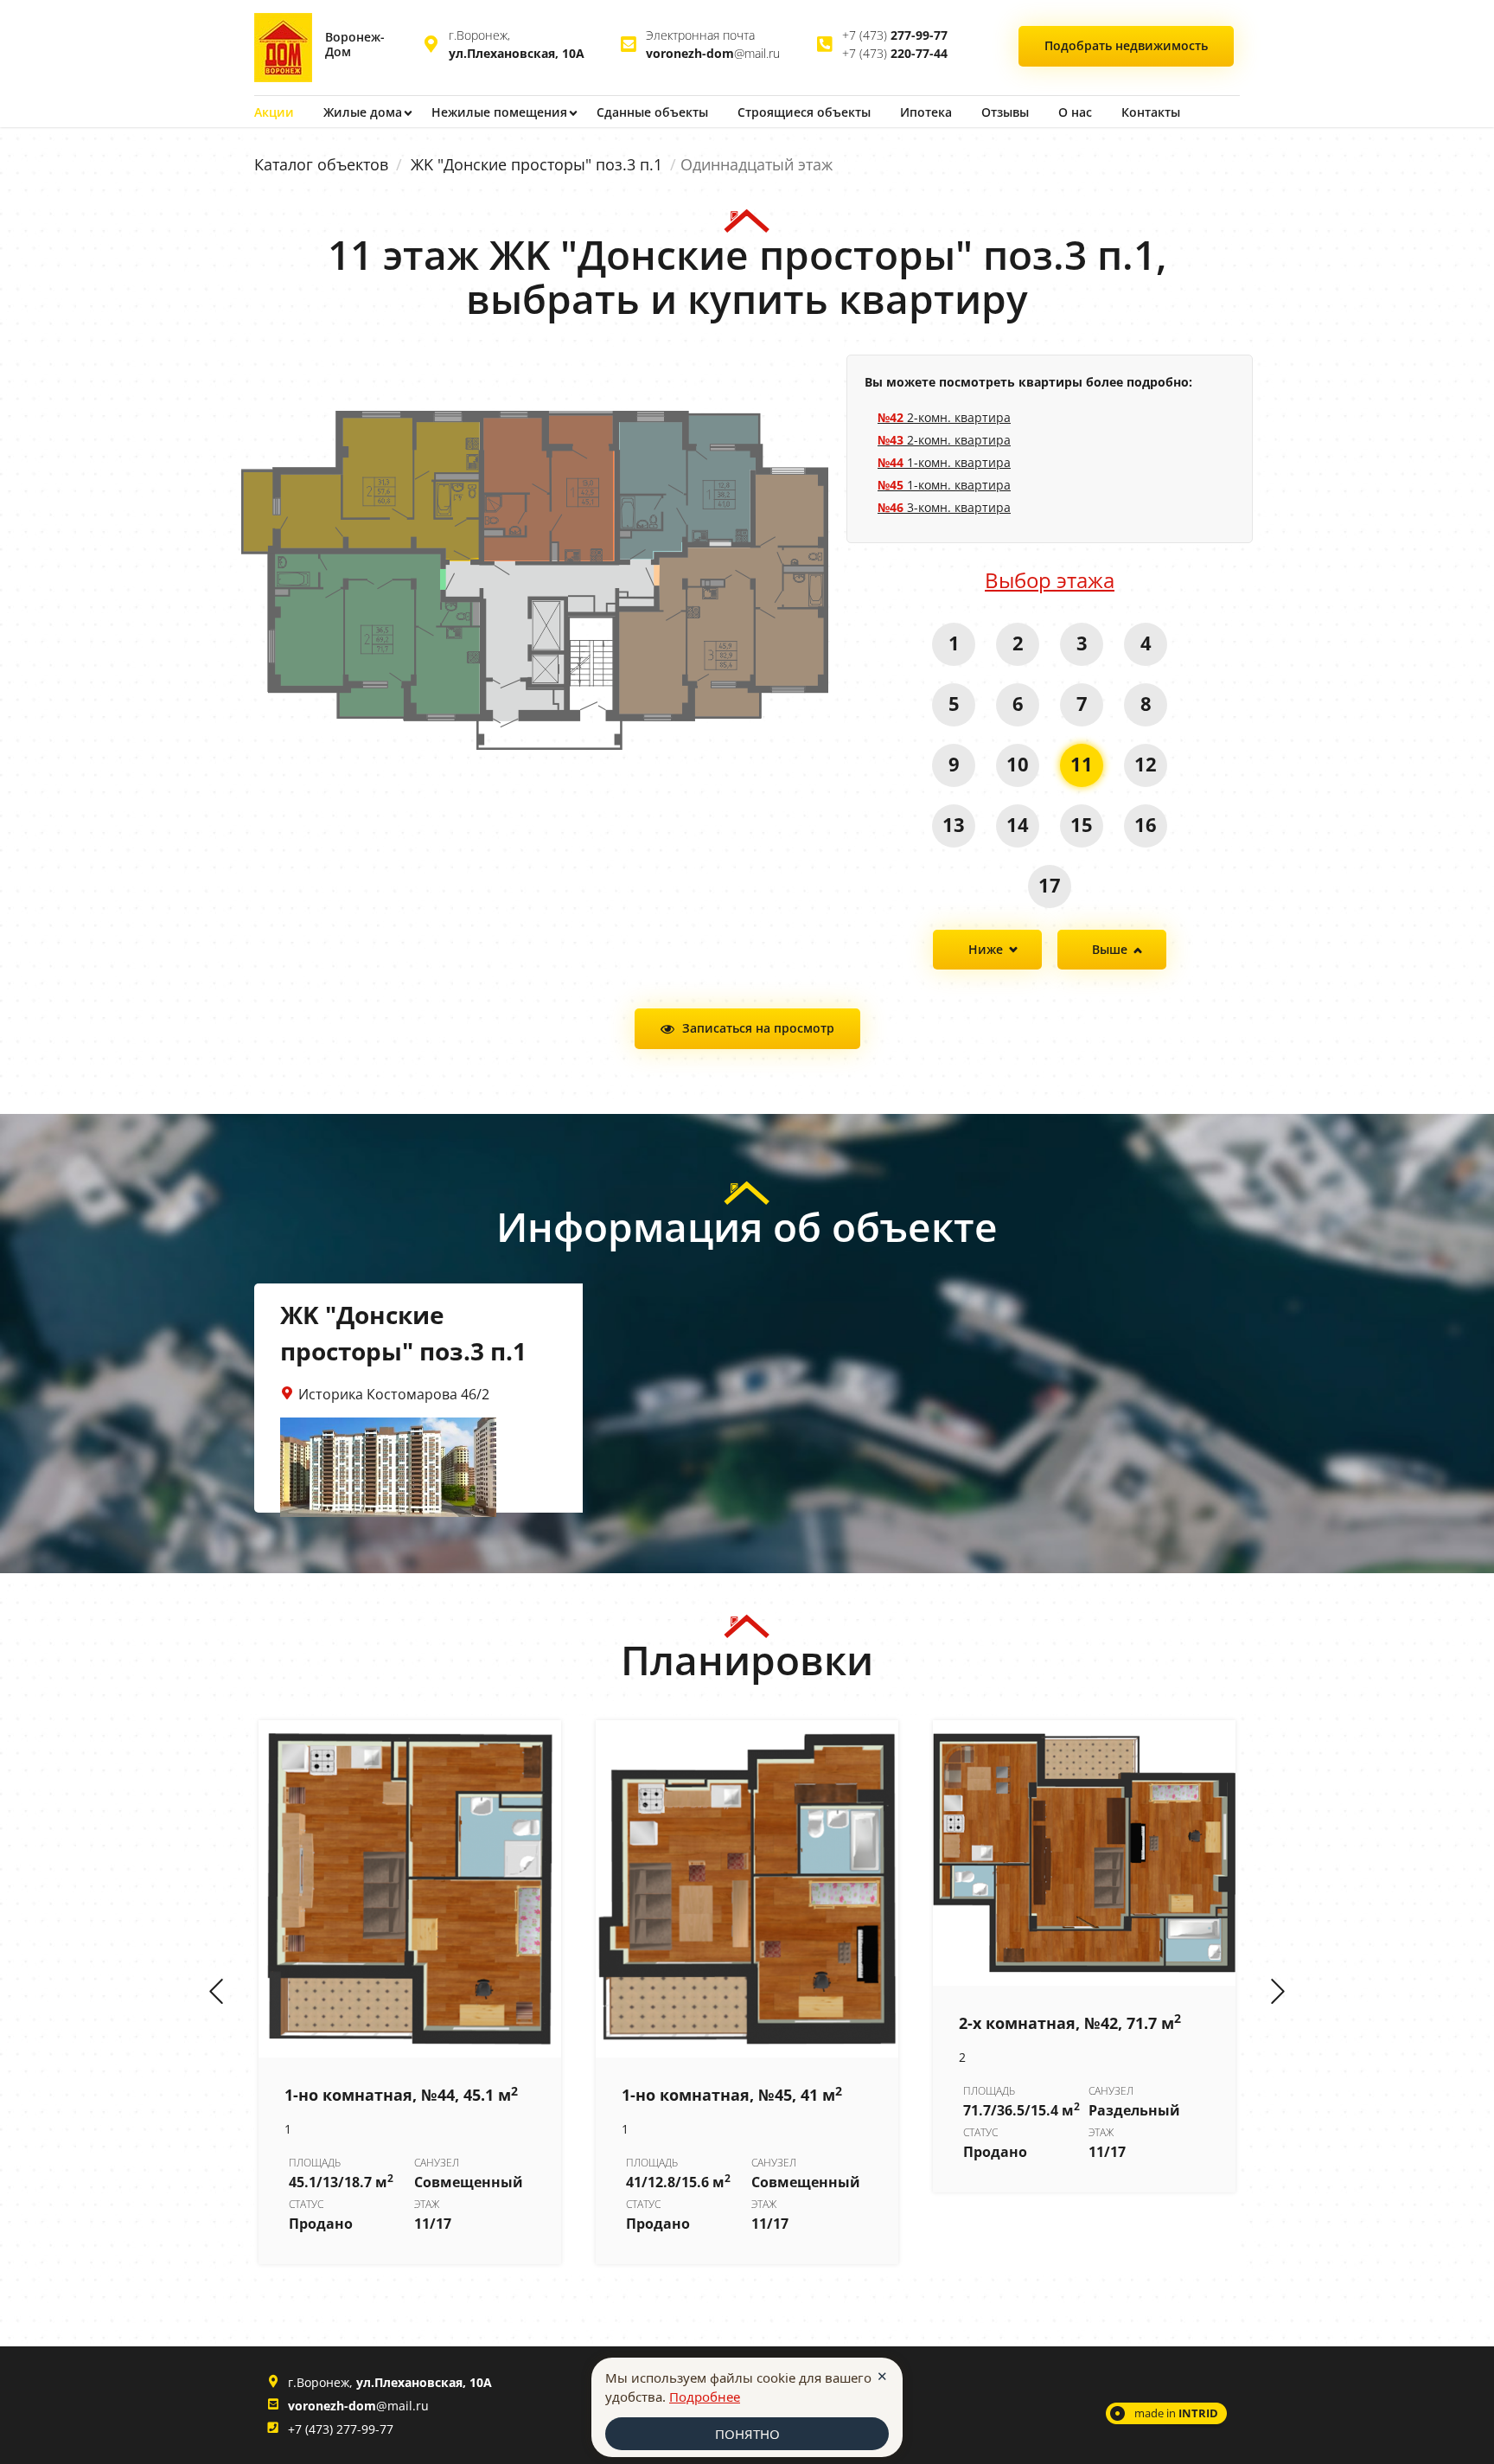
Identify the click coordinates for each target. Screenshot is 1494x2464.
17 (1050, 885)
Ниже (986, 949)
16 (1146, 824)
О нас (1075, 112)
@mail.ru (713, 53)
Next (1278, 1993)
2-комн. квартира (944, 417)
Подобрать (1126, 45)
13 (954, 824)
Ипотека (926, 112)
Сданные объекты (652, 112)
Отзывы (1005, 112)
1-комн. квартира (944, 462)
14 (1018, 824)
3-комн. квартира (944, 507)
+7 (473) (895, 35)
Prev (216, 1993)
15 (1082, 824)
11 (1082, 764)
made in (1176, 2413)
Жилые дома (363, 112)
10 (1018, 764)
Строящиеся (804, 112)
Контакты (1151, 112)
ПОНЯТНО (747, 2434)
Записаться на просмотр (758, 1028)
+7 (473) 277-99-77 (341, 2429)
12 (1146, 764)
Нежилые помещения (499, 112)
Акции (274, 112)
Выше (1110, 949)
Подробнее (705, 2397)
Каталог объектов (321, 164)
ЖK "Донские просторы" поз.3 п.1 (536, 164)
